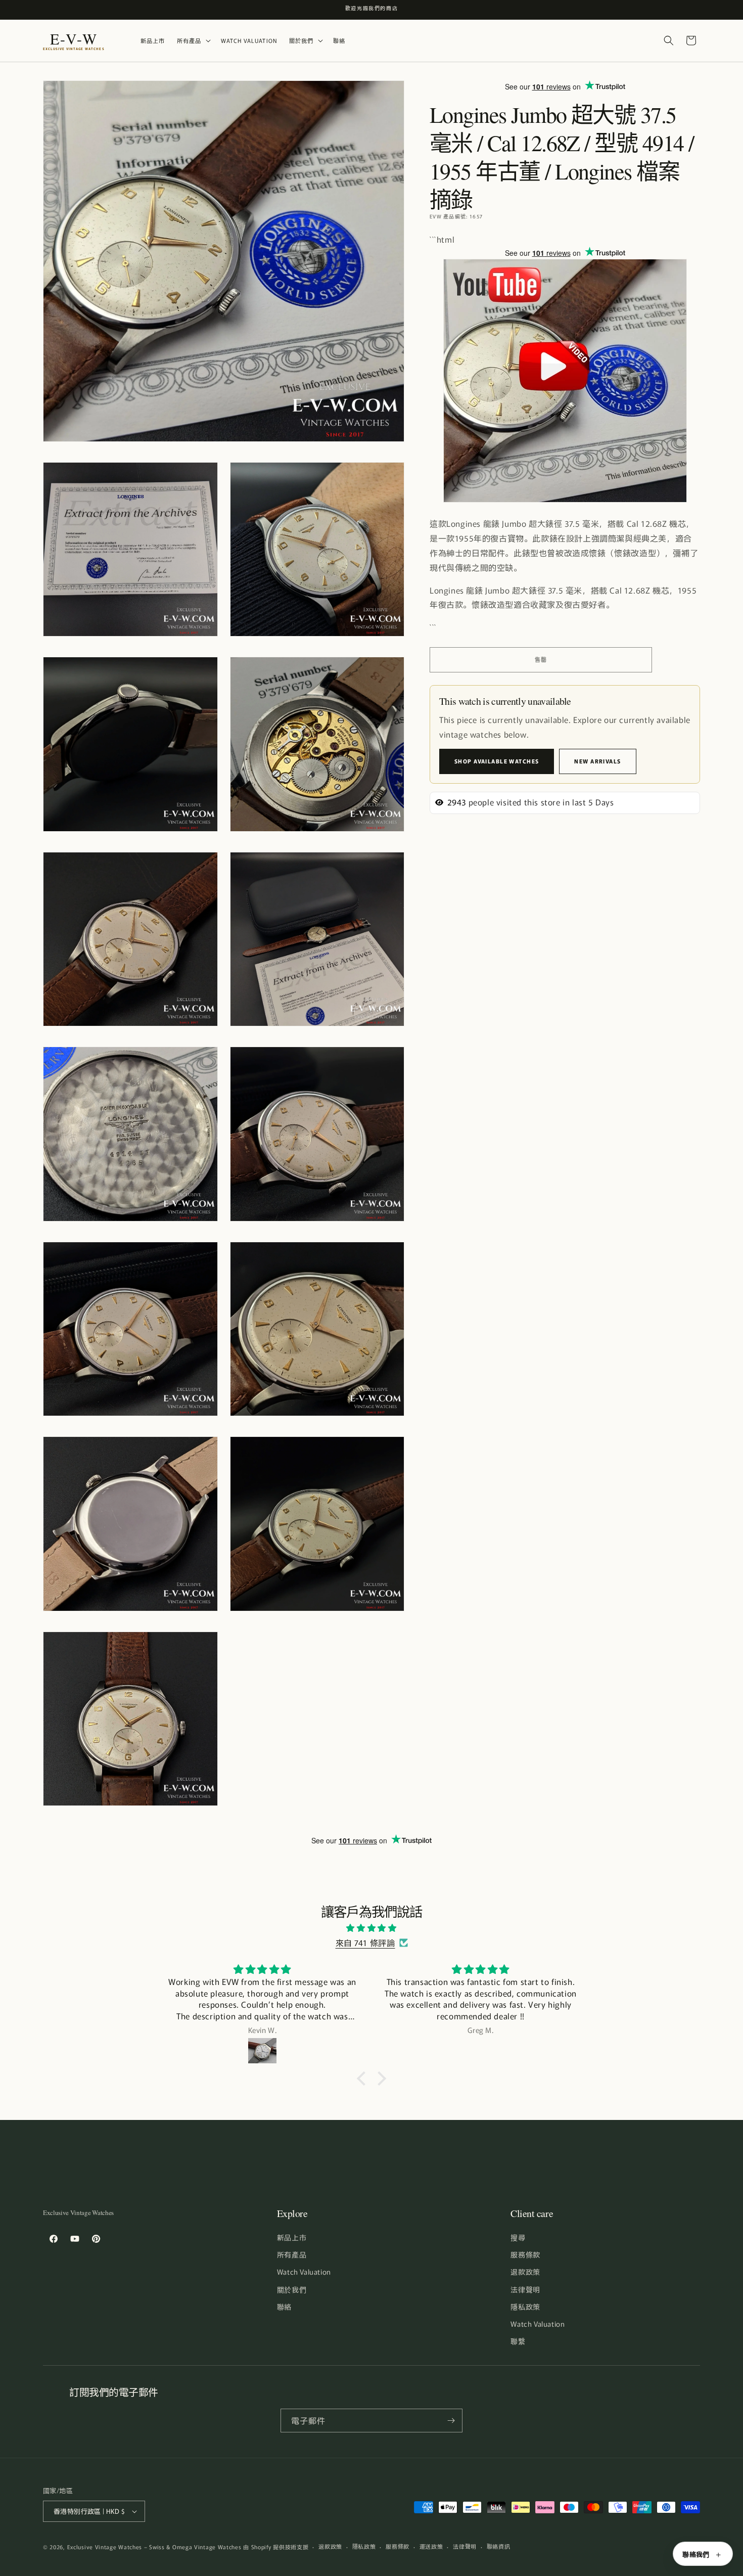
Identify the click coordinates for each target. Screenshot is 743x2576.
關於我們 (292, 2289)
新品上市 (292, 2237)
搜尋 (518, 2237)
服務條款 (525, 2254)
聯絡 (284, 2307)
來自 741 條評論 (365, 1942)
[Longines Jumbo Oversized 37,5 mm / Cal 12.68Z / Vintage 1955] (565, 501)
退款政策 (525, 2272)
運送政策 (431, 2546)
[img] (371, 1928)
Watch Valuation (304, 2272)
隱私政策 (525, 2307)
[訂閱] (451, 2421)
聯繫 (518, 2341)
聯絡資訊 (499, 2546)
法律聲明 (525, 2289)
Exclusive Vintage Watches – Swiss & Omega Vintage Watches (154, 2547)
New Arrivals (597, 761)
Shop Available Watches (497, 761)
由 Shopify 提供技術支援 (276, 2547)
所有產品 (292, 2254)
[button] (193, 41)
